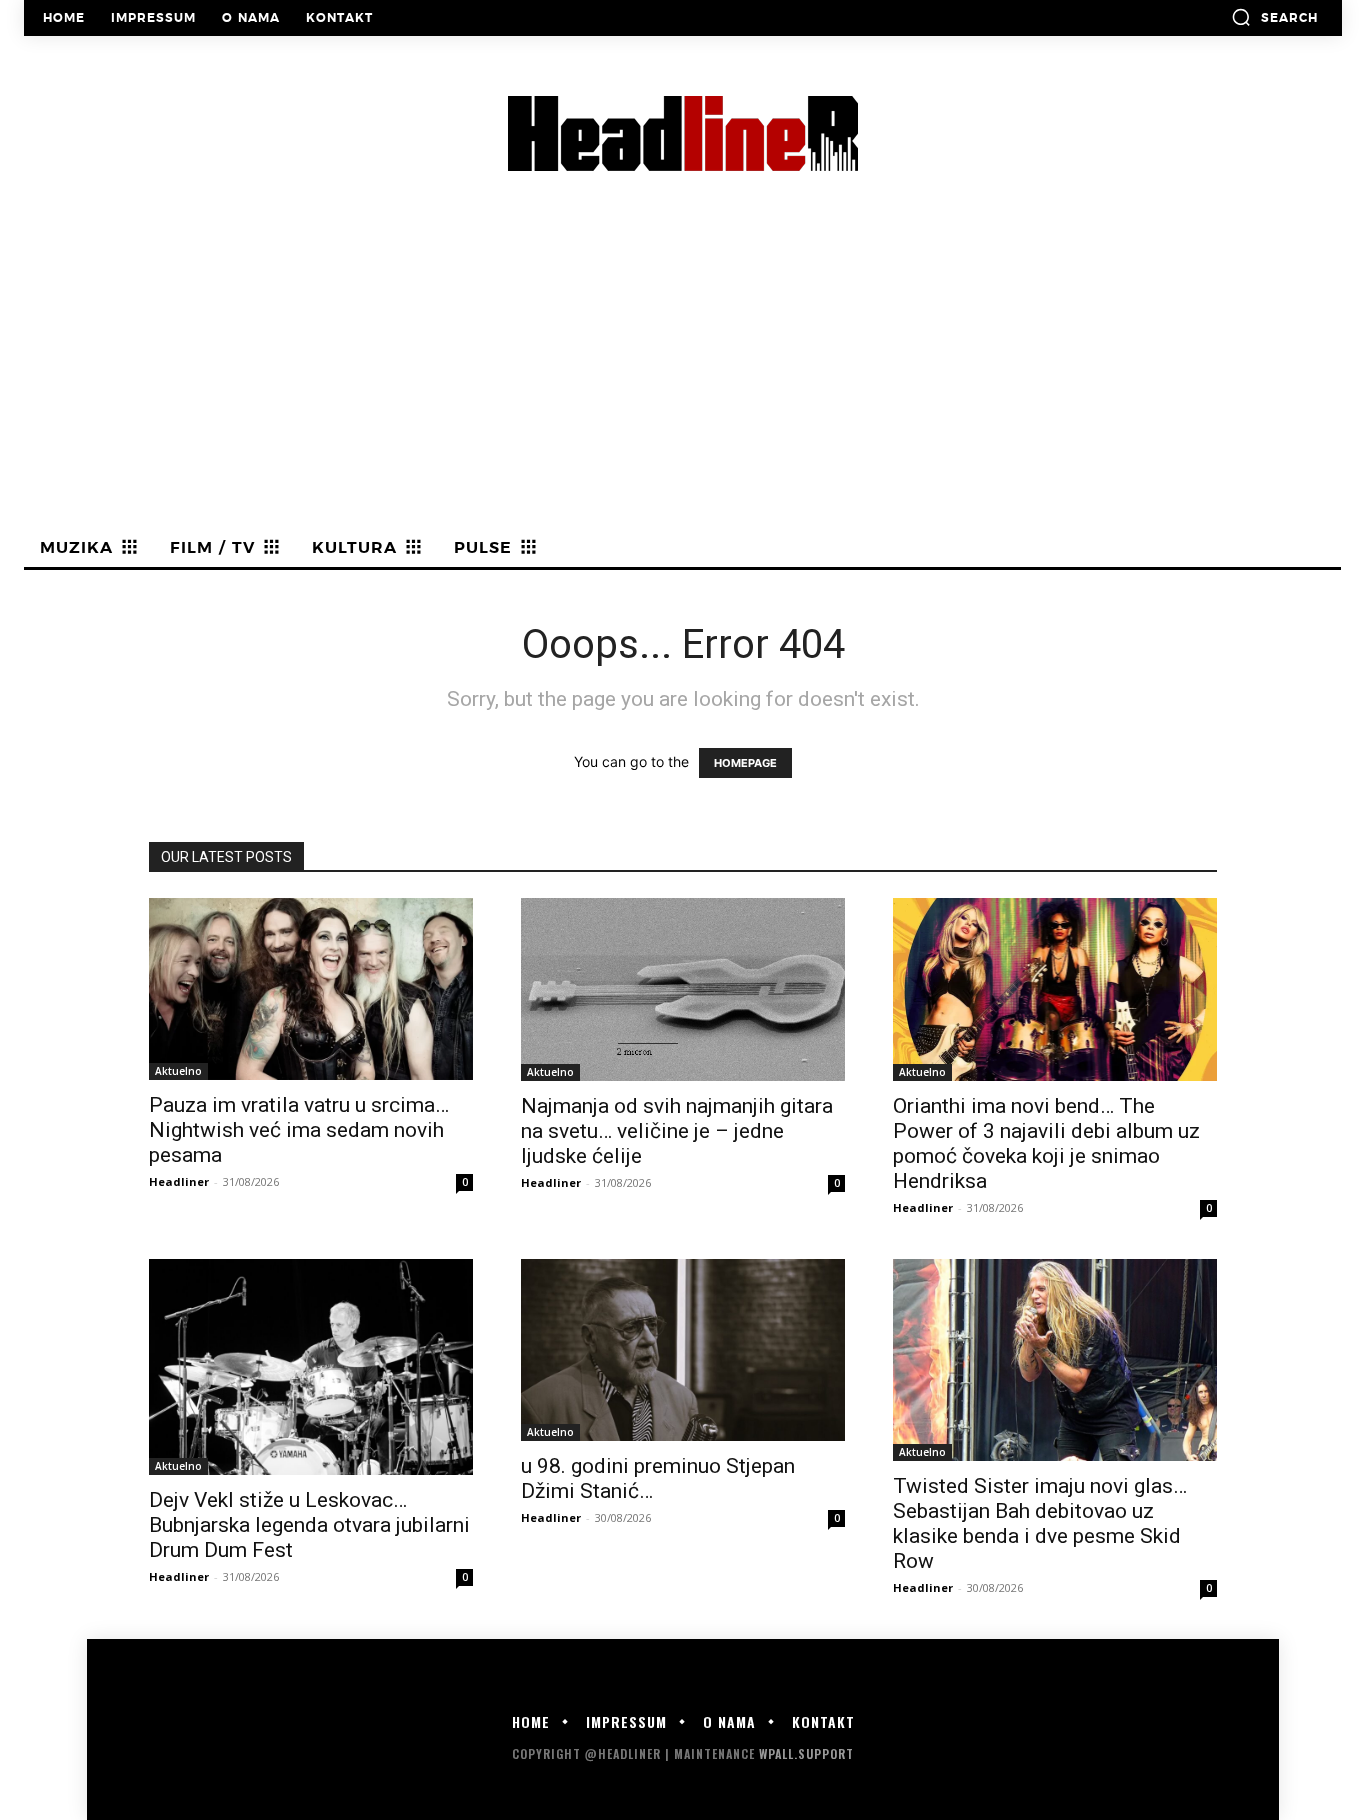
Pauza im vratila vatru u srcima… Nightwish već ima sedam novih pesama (299, 1130)
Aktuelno (178, 1071)
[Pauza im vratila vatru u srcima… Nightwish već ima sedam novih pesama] (311, 989)
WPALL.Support (806, 1753)
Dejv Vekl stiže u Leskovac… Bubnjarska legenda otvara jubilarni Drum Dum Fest (309, 1525)
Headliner (179, 1181)
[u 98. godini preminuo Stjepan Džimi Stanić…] (683, 1350)
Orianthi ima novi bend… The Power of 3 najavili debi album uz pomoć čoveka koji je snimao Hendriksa (1046, 1143)
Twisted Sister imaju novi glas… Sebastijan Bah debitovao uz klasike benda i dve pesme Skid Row (1040, 1523)
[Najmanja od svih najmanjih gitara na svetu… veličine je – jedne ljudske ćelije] (683, 989)
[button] (1274, 17)
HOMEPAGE (745, 763)
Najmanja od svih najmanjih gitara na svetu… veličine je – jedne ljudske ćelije (677, 1131)
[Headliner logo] (683, 133)
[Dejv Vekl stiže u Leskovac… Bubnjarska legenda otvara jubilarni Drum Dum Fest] (311, 1367)
